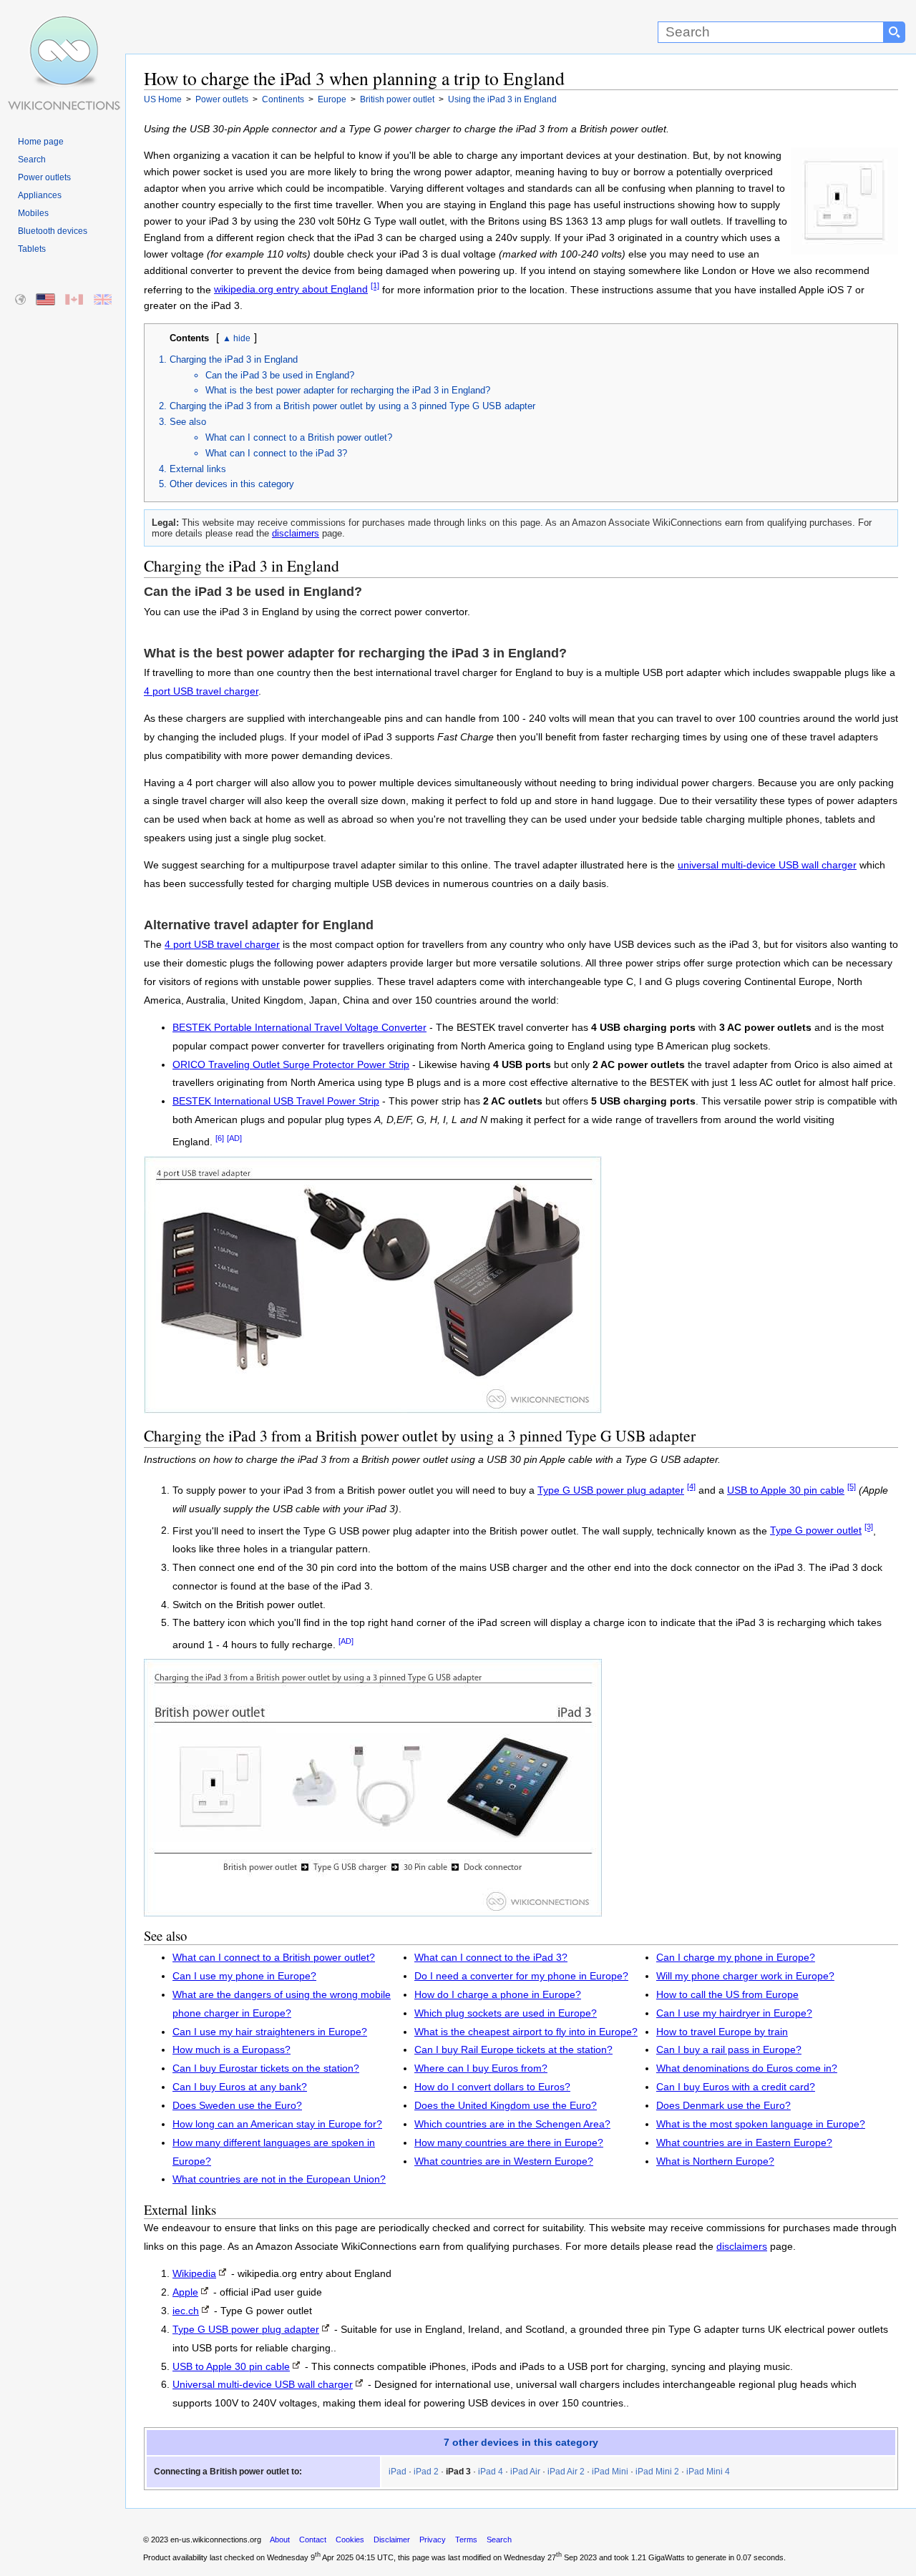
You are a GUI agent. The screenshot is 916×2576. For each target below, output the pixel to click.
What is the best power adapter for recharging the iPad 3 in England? (348, 390)
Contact (313, 2540)
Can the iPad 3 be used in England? (280, 375)
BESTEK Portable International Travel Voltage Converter (299, 1028)
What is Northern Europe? (715, 2161)
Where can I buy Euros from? (481, 2068)
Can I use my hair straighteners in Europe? (270, 2032)
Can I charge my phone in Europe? (736, 1958)
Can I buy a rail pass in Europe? (729, 2050)
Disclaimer (392, 2540)
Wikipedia (194, 2274)
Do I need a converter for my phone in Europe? (521, 1976)
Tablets (32, 249)
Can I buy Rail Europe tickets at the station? (513, 2050)
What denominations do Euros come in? (747, 2068)
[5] (852, 1487)
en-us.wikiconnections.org (216, 2540)
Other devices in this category (232, 484)
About (280, 2540)
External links (198, 469)
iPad (398, 2472)
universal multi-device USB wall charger (767, 865)
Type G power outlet (816, 1531)
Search (32, 160)
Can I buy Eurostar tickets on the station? (266, 2068)
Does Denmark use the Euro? (723, 2106)
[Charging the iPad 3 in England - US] (46, 300)
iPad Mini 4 (708, 2472)
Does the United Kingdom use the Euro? (506, 2106)
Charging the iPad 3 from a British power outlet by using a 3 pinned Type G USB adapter (352, 406)
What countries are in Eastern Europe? (744, 2143)
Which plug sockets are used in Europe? (506, 2013)
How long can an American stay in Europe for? (277, 2124)
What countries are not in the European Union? (279, 2179)
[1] (375, 286)
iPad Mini (610, 2472)
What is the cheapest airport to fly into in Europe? (526, 2032)
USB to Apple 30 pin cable (786, 1490)
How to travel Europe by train (722, 2032)
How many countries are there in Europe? (509, 2143)
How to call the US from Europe (727, 1995)
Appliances (40, 195)
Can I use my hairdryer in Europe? (734, 2013)
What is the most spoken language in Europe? (761, 2124)
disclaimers (296, 533)
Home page (41, 142)
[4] (691, 1487)
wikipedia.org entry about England (291, 289)
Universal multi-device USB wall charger (263, 2385)
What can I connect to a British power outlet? (299, 437)
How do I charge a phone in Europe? (498, 1995)
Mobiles (33, 213)
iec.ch (186, 2311)
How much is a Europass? (232, 2050)
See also (188, 422)
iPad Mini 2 (657, 2472)
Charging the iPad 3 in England (234, 359)
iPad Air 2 (566, 2472)
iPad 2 (426, 2472)
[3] (869, 1527)
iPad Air (525, 2472)
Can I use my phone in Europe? (244, 1976)
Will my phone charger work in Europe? (745, 1976)
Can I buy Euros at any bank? (240, 2087)
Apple (185, 2292)
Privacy (433, 2540)
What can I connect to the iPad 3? (276, 453)
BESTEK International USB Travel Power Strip (276, 1101)
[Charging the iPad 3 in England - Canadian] (75, 300)
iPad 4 (491, 2472)
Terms (466, 2540)
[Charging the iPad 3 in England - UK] (103, 300)
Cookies (350, 2540)
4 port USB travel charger (201, 691)
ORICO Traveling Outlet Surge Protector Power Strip (291, 1065)
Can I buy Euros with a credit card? (736, 2087)
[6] (220, 1138)
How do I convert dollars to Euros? (492, 2087)
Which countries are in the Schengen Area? (512, 2124)
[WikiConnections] (63, 27)
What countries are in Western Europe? (504, 2161)
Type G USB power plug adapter (611, 1490)
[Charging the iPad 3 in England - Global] (21, 300)
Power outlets (44, 177)
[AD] (234, 1138)
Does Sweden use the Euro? (237, 2106)
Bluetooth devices (53, 231)
